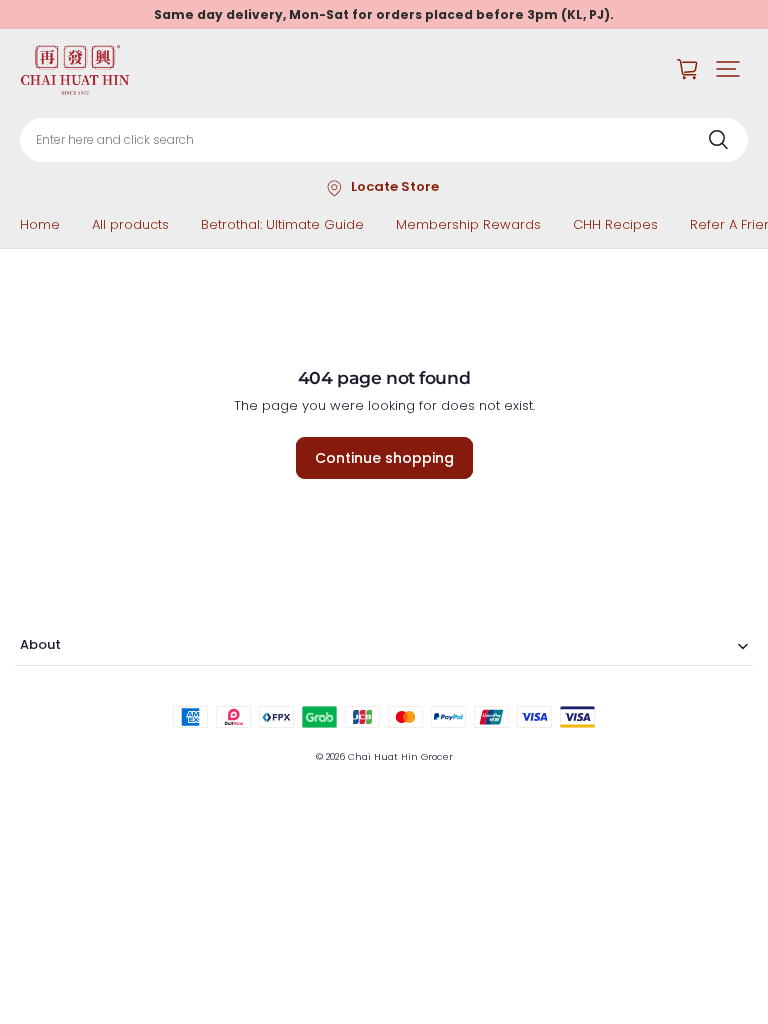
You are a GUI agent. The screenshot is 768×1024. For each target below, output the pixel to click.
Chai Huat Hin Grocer (400, 756)
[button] (728, 69)
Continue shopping (384, 458)
